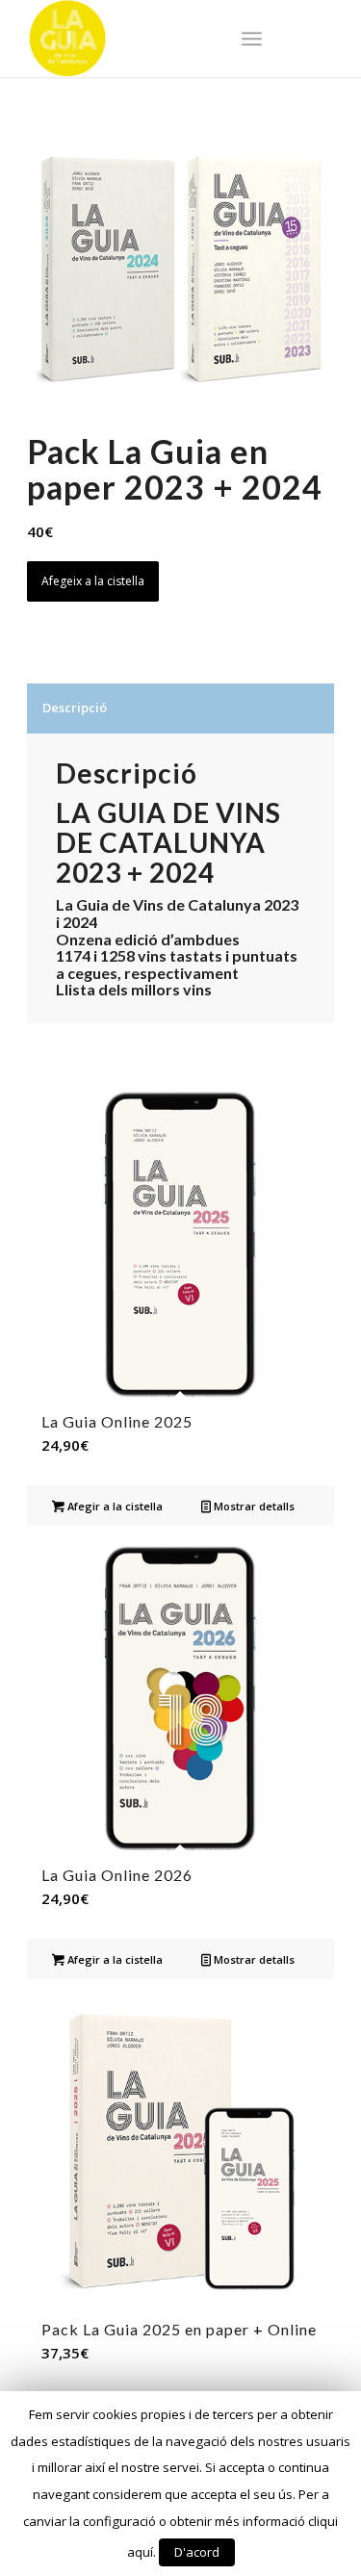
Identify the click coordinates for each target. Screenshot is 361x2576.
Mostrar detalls (253, 1506)
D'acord (197, 2552)
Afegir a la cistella (114, 1506)
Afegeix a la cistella (93, 581)
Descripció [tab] (75, 708)
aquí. (142, 2552)
